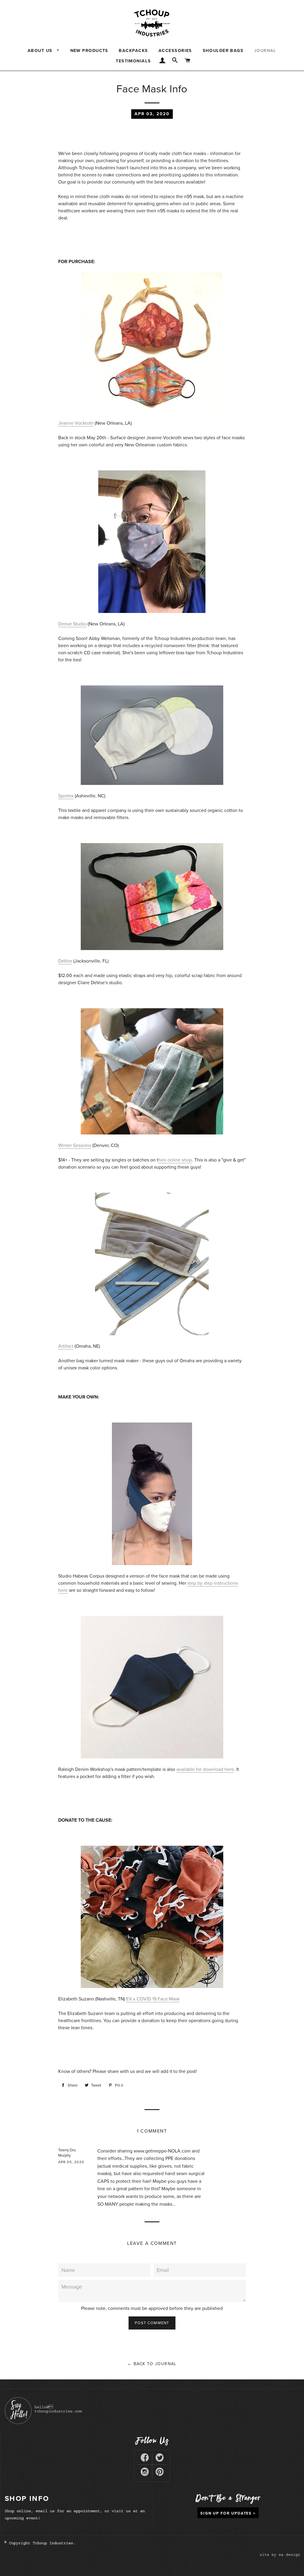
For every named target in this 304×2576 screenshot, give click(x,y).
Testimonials (133, 61)
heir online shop (175, 1160)
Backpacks (133, 51)
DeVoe (65, 961)
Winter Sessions (75, 1145)
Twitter (160, 2459)
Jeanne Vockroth (76, 423)
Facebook (145, 2459)
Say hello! (18, 2411)
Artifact (66, 1346)
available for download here (205, 1769)
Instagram (145, 2473)
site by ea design (280, 2555)
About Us (41, 51)
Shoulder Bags (223, 51)
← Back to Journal (152, 2364)
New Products (89, 51)
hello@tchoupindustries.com (58, 2409)
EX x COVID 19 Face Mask (153, 1999)
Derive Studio (72, 624)
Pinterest (160, 2473)
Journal (265, 51)
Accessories (175, 51)
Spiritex (66, 796)
